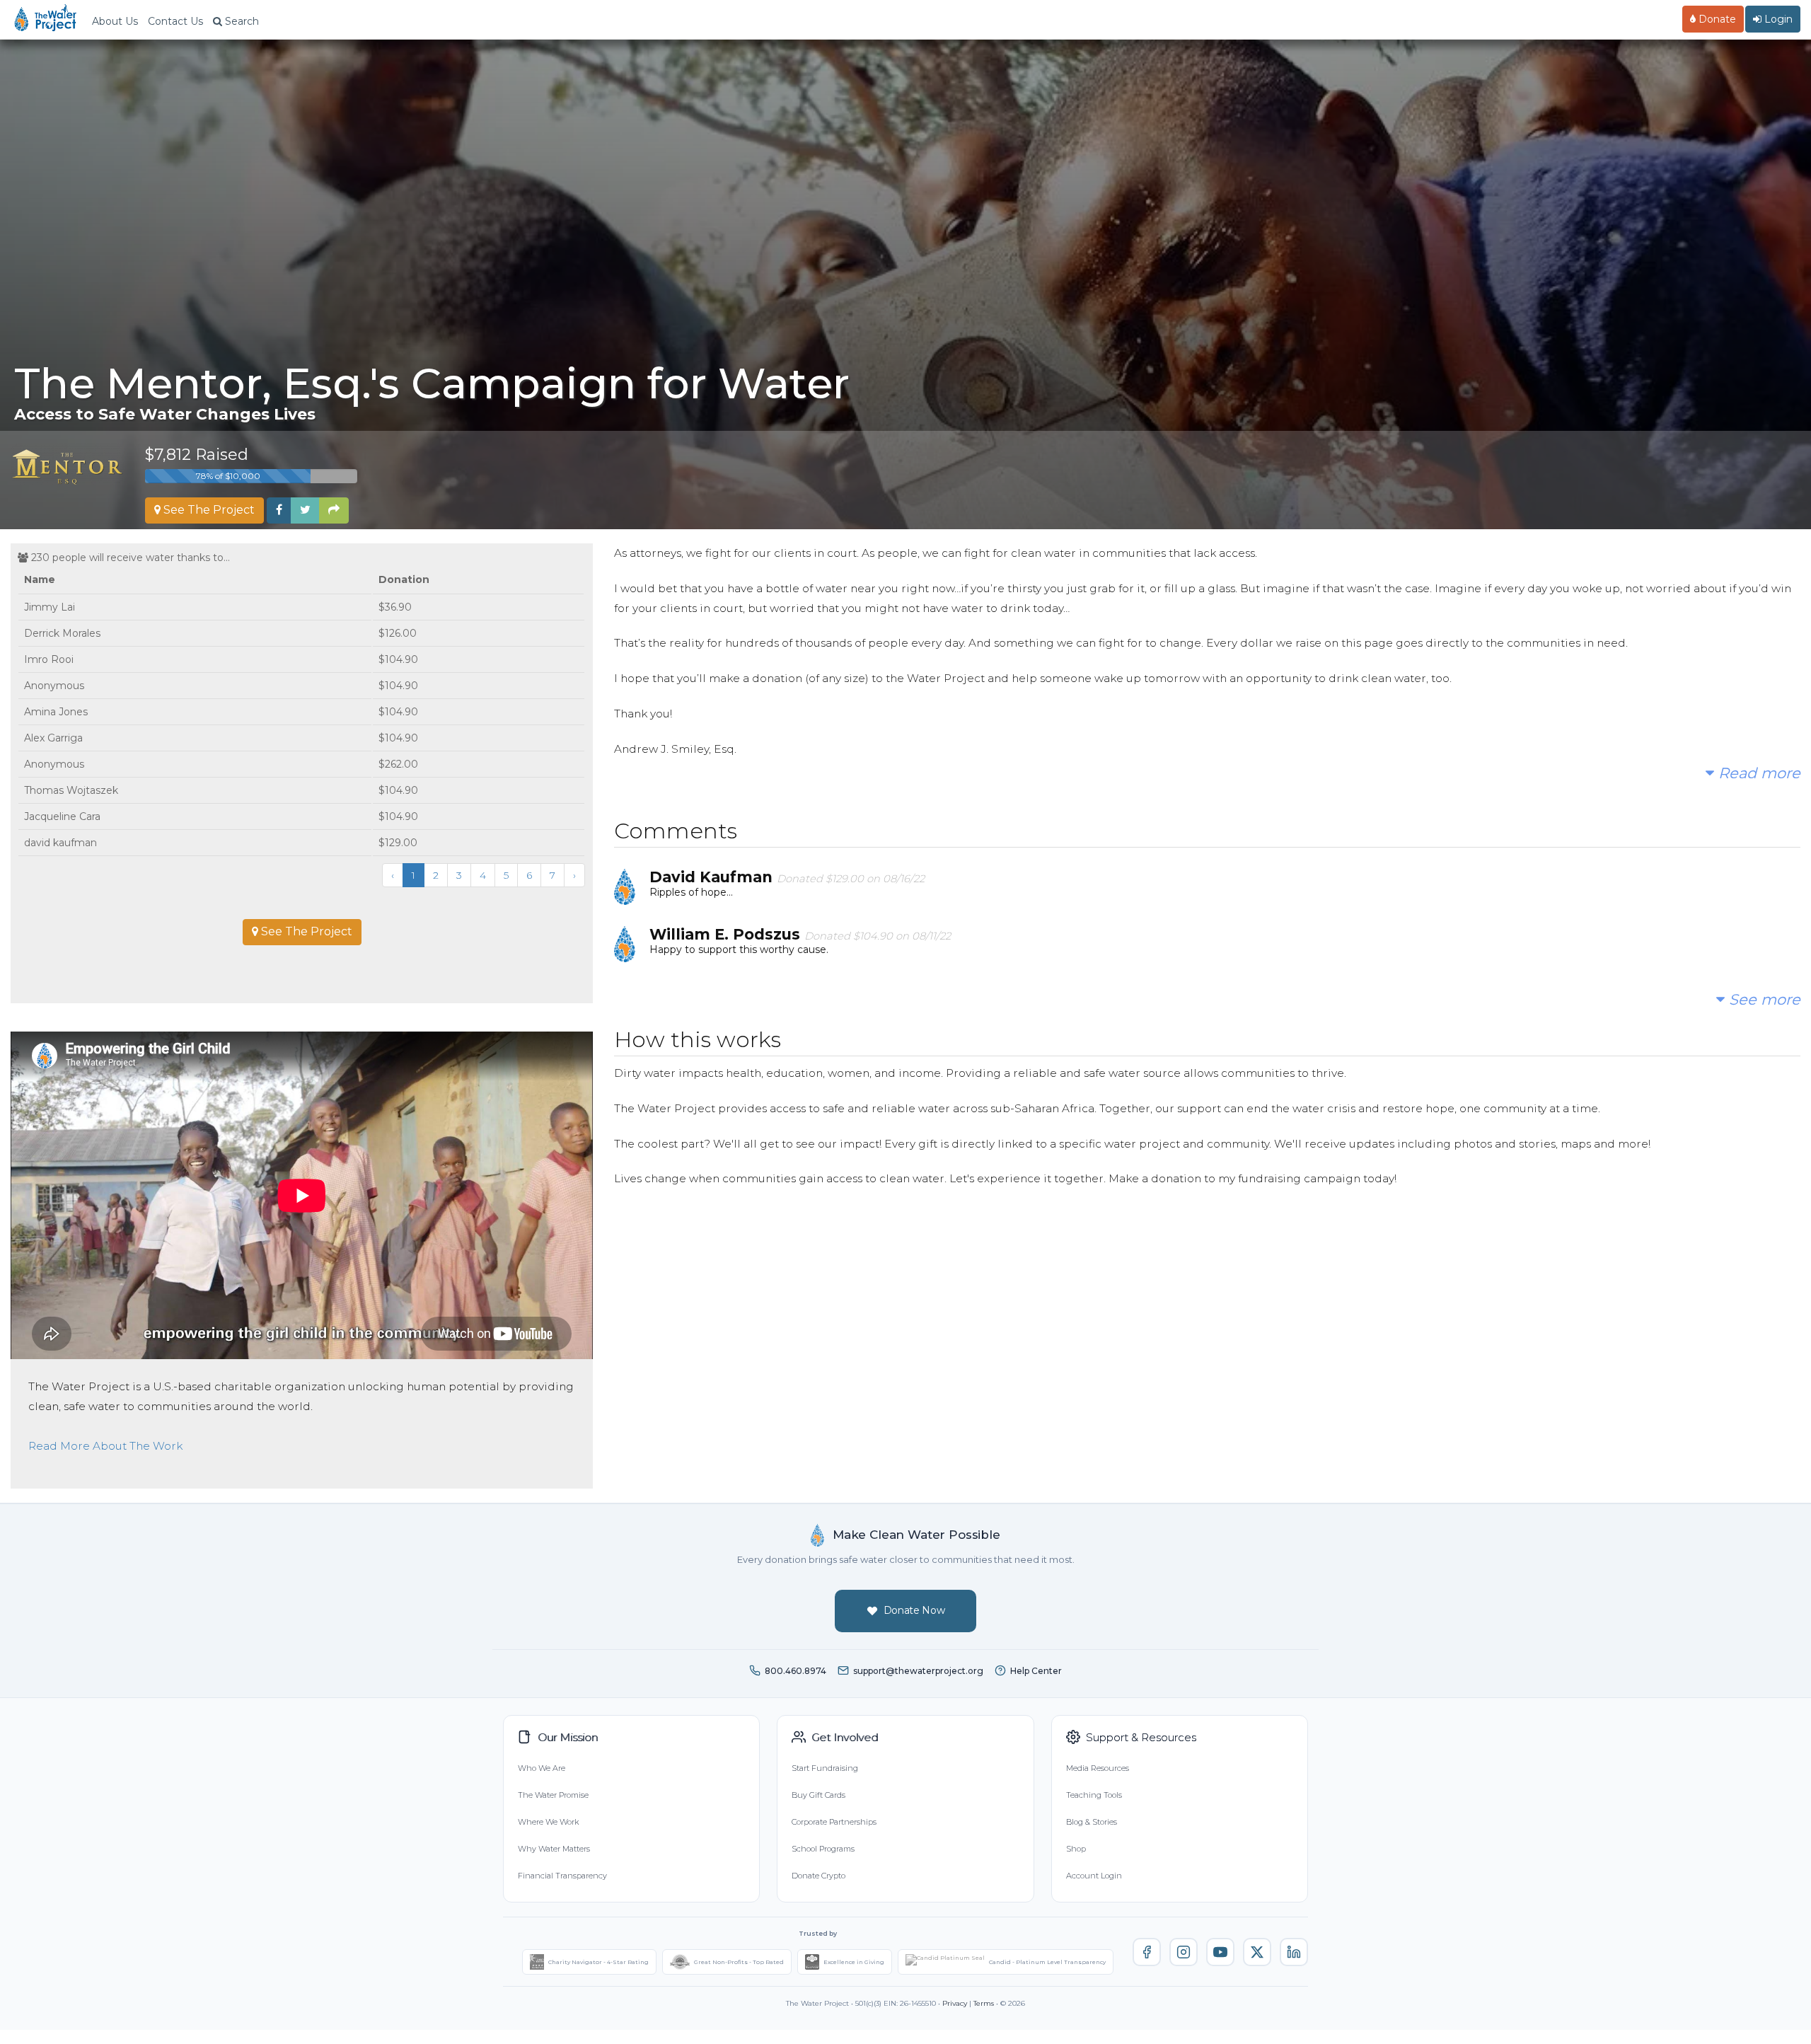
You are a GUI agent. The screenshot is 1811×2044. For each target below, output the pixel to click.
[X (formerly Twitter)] (1257, 1952)
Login (1777, 19)
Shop (1076, 1849)
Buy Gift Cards (818, 1795)
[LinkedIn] (1294, 1952)
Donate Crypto (818, 1876)
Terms (984, 2003)
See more (1763, 999)
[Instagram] (1184, 1952)
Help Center (1036, 1671)
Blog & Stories (1092, 1822)
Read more (1757, 773)
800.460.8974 (795, 1671)
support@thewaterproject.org (918, 1671)
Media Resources (1098, 1768)
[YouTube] (1220, 1952)
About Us (115, 21)
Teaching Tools (1094, 1795)
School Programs (823, 1849)
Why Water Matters (554, 1849)
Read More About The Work (105, 1446)
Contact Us (175, 21)
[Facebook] (1147, 1952)
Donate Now (914, 1610)
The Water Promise (553, 1795)
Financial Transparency (562, 1876)
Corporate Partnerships (834, 1822)
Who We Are (542, 1768)
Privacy (955, 2003)
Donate (1716, 19)
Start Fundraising (825, 1768)
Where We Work (548, 1822)
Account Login (1094, 1876)
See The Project (208, 510)
